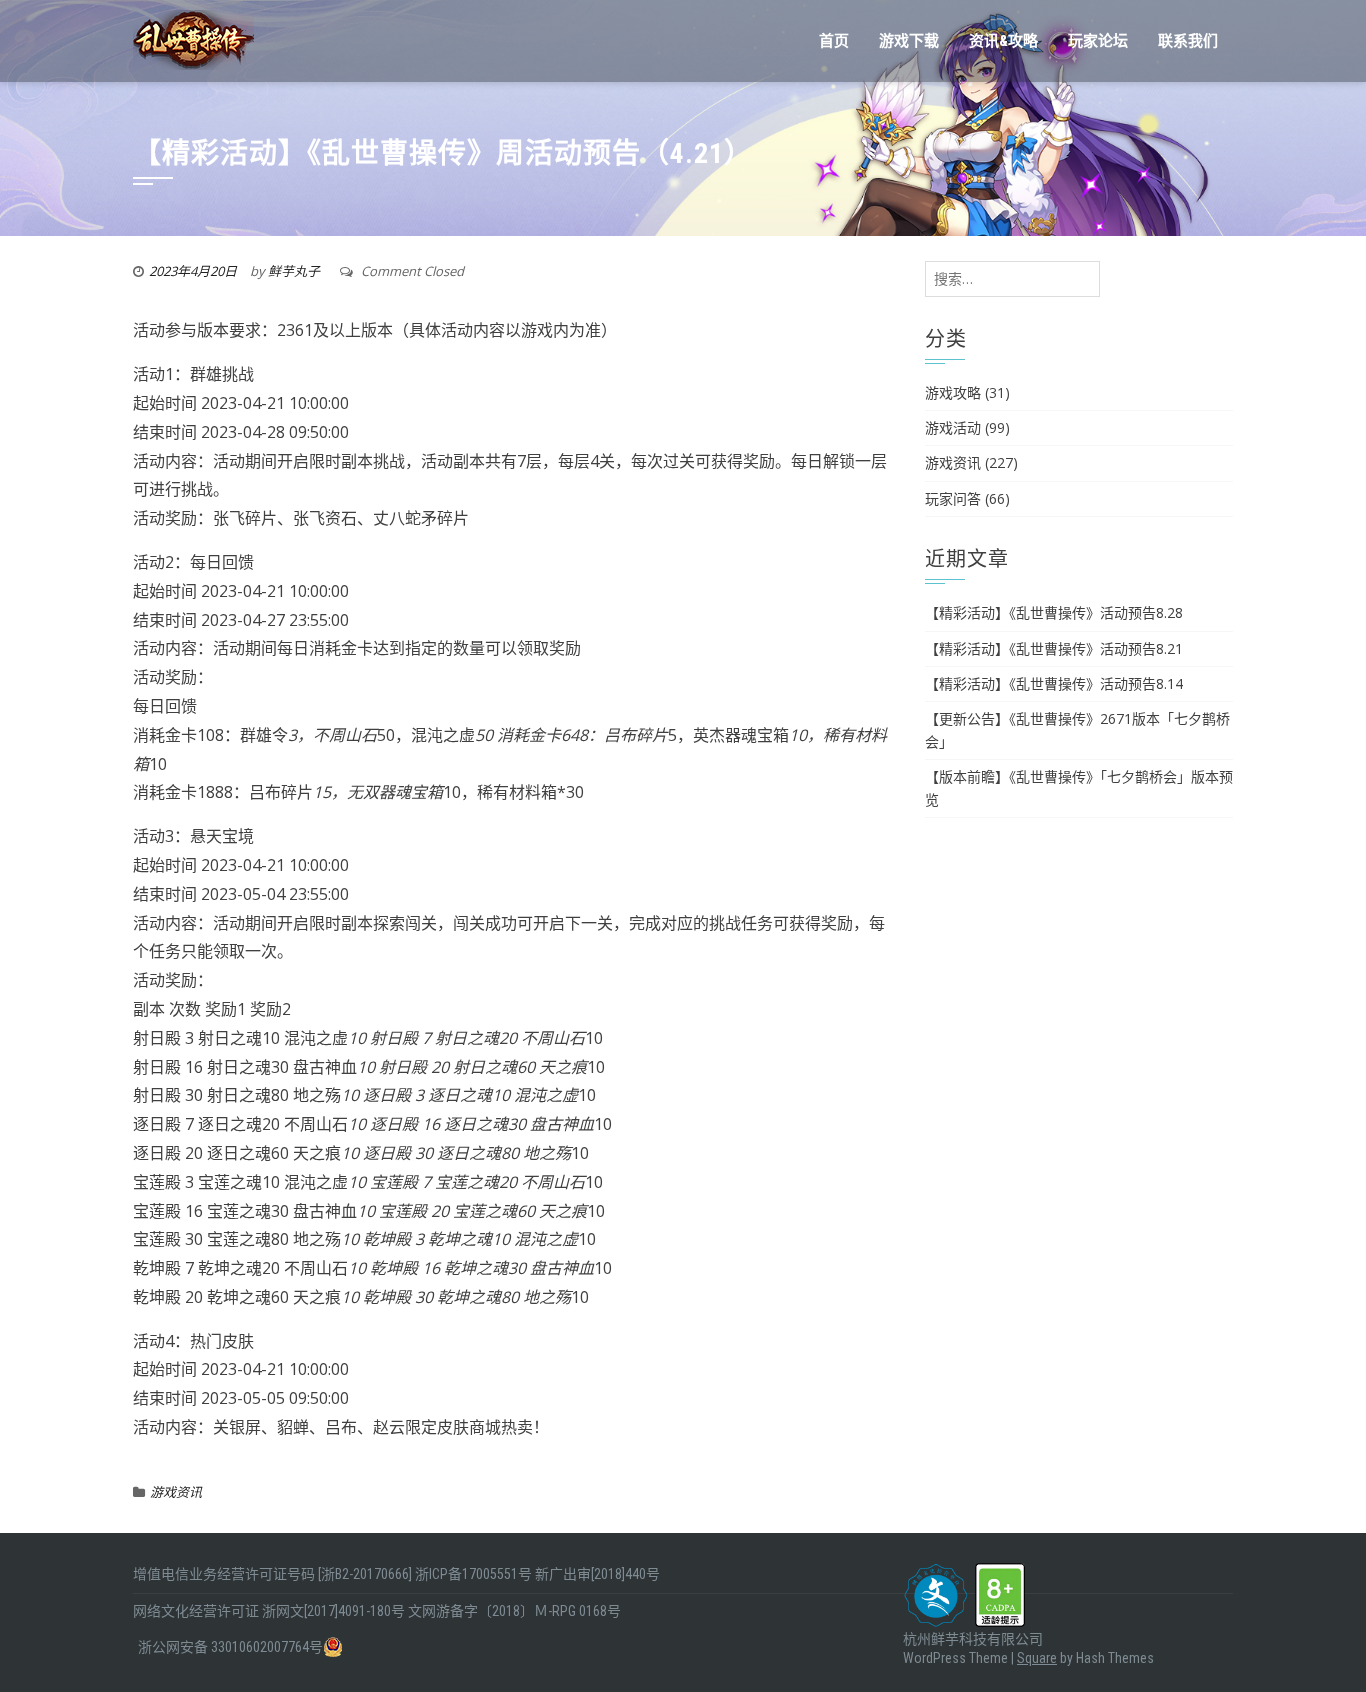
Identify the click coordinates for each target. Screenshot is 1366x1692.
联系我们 (1188, 41)
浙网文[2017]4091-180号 (333, 1611)
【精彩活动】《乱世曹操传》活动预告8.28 (1054, 612)
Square (1037, 1658)
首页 (834, 41)
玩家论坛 (1098, 41)
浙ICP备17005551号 (473, 1574)
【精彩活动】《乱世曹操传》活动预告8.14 (1054, 683)
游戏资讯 (176, 1492)
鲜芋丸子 (294, 271)
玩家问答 (953, 498)
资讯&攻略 (1003, 41)
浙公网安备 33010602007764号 (230, 1647)
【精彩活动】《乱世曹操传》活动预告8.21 (1054, 648)
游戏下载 (909, 41)
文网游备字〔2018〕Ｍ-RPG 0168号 (514, 1611)
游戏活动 (953, 427)
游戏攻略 (953, 392)
